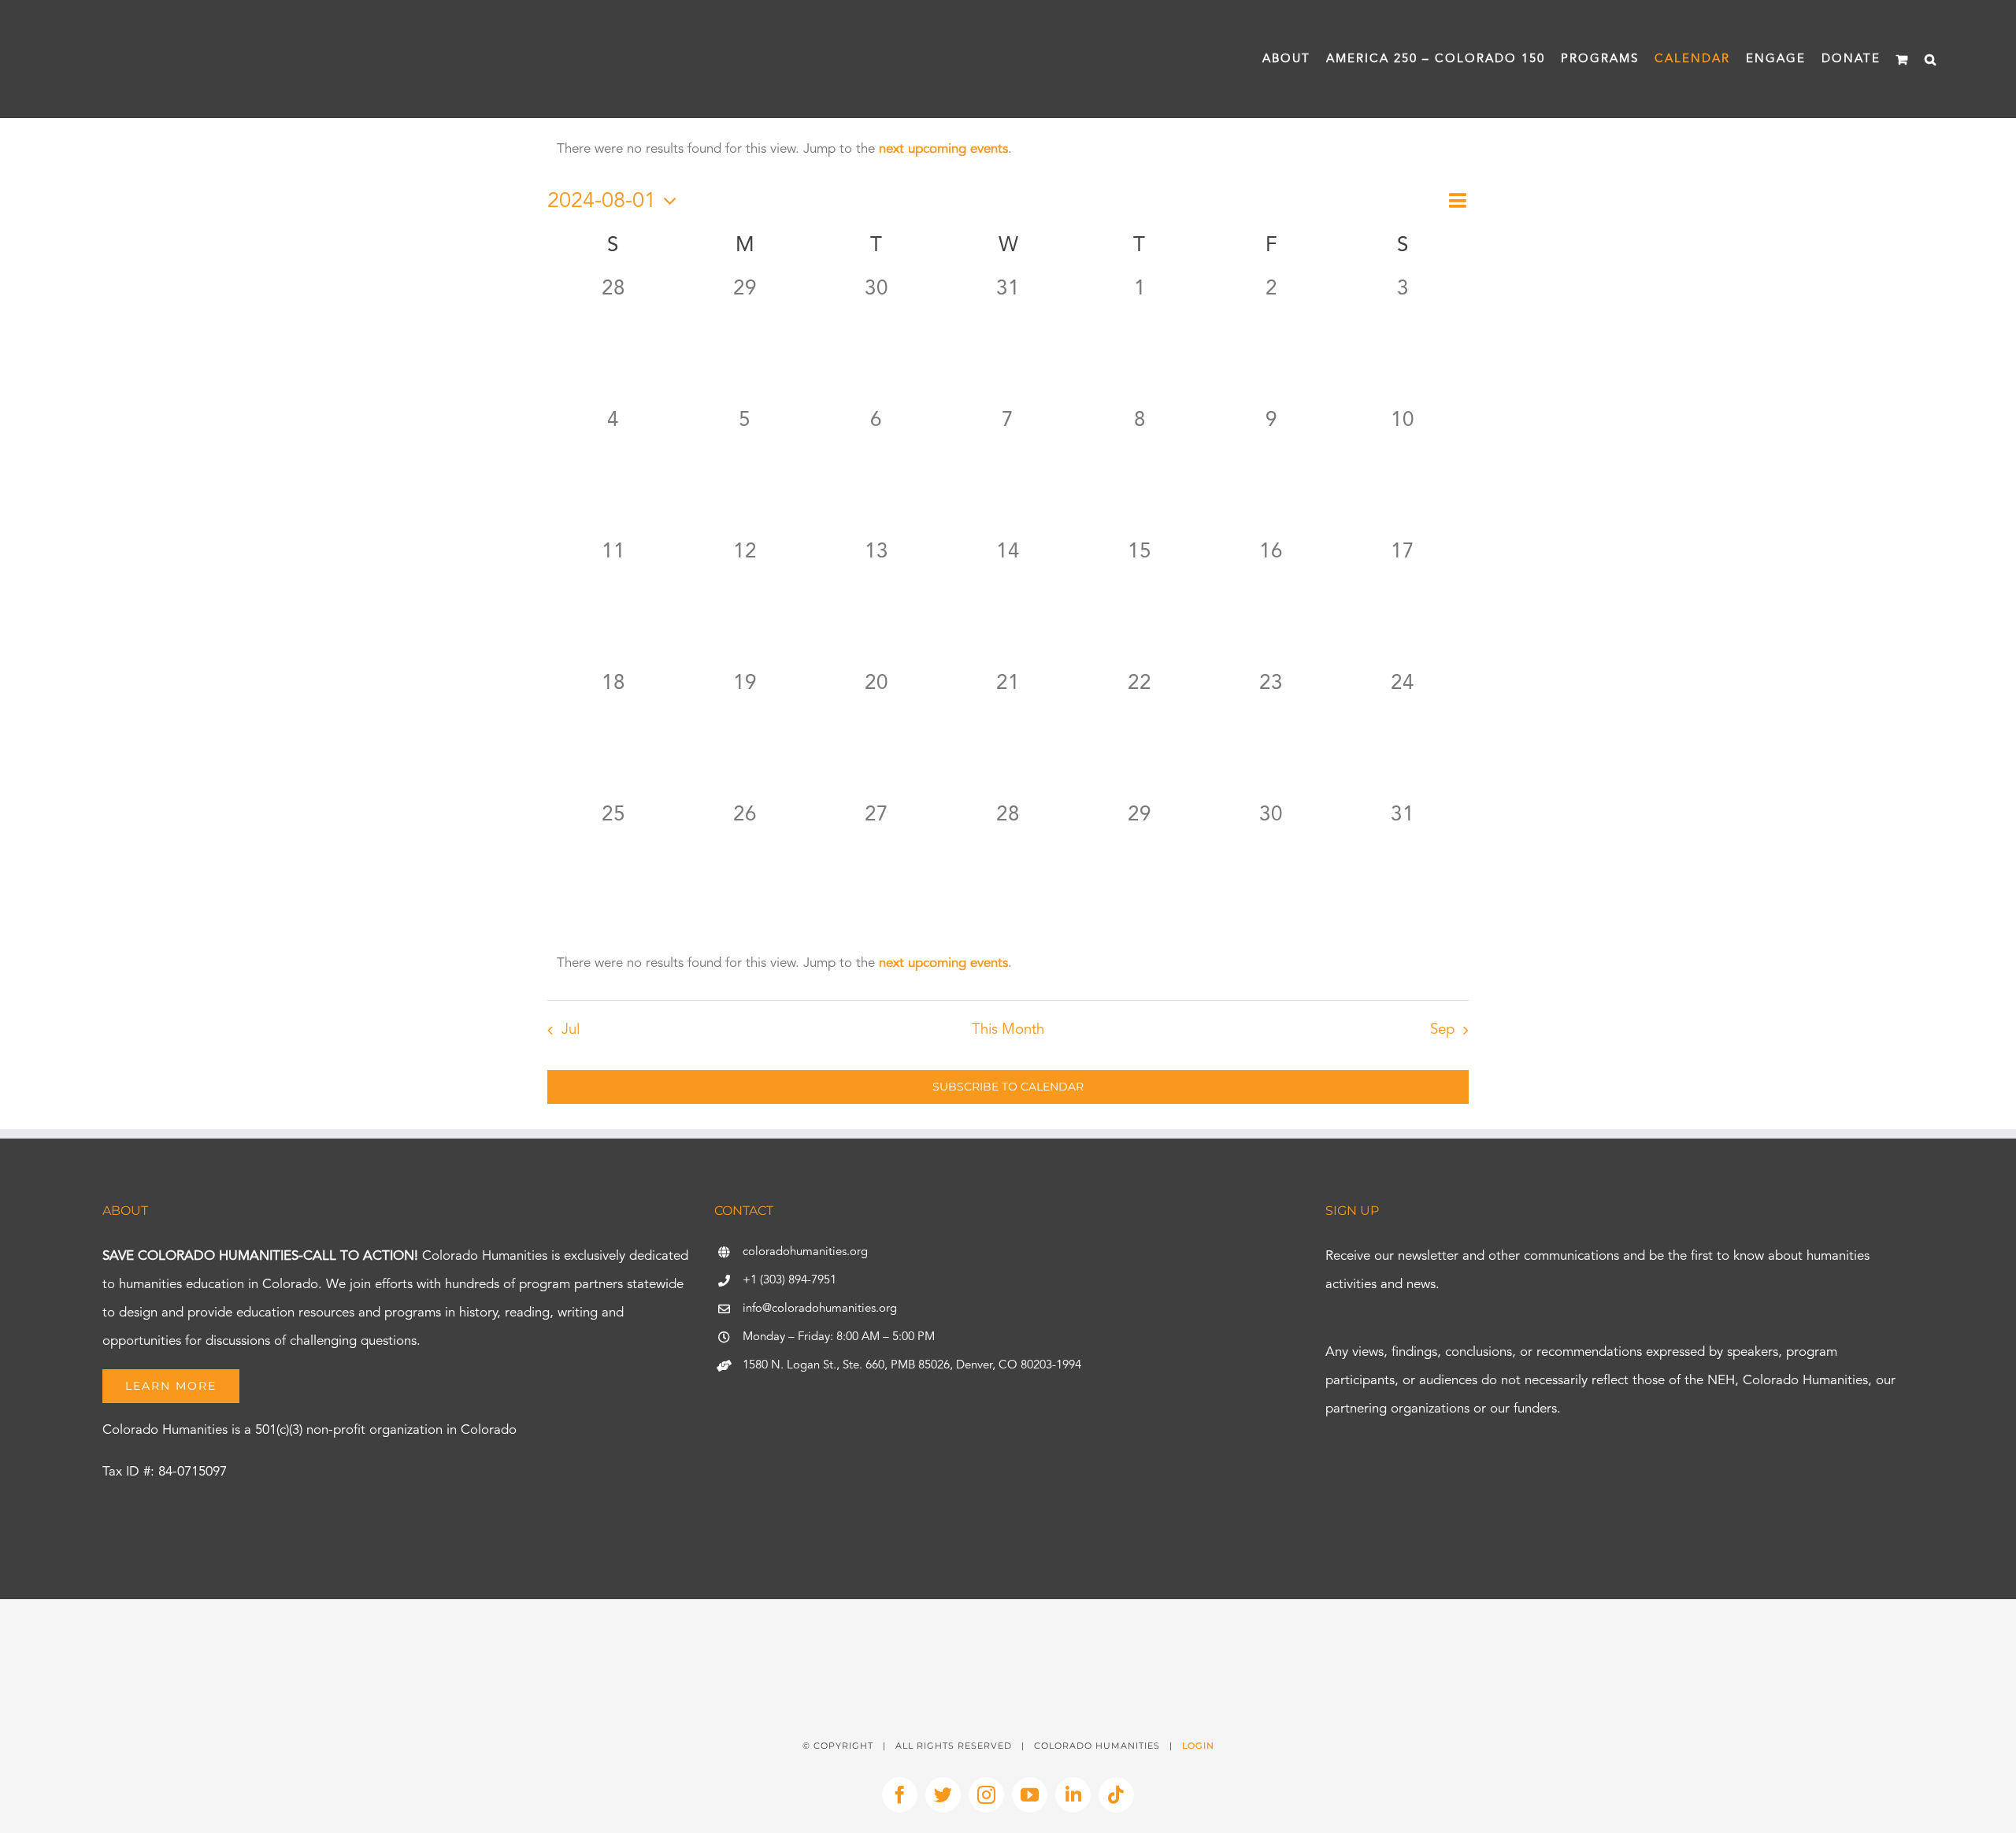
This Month (1008, 1030)
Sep (1442, 1030)
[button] (1931, 59)
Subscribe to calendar (1008, 1087)
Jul (571, 1030)
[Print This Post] (1008, 1627)
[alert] (1008, 150)
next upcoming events (943, 149)
